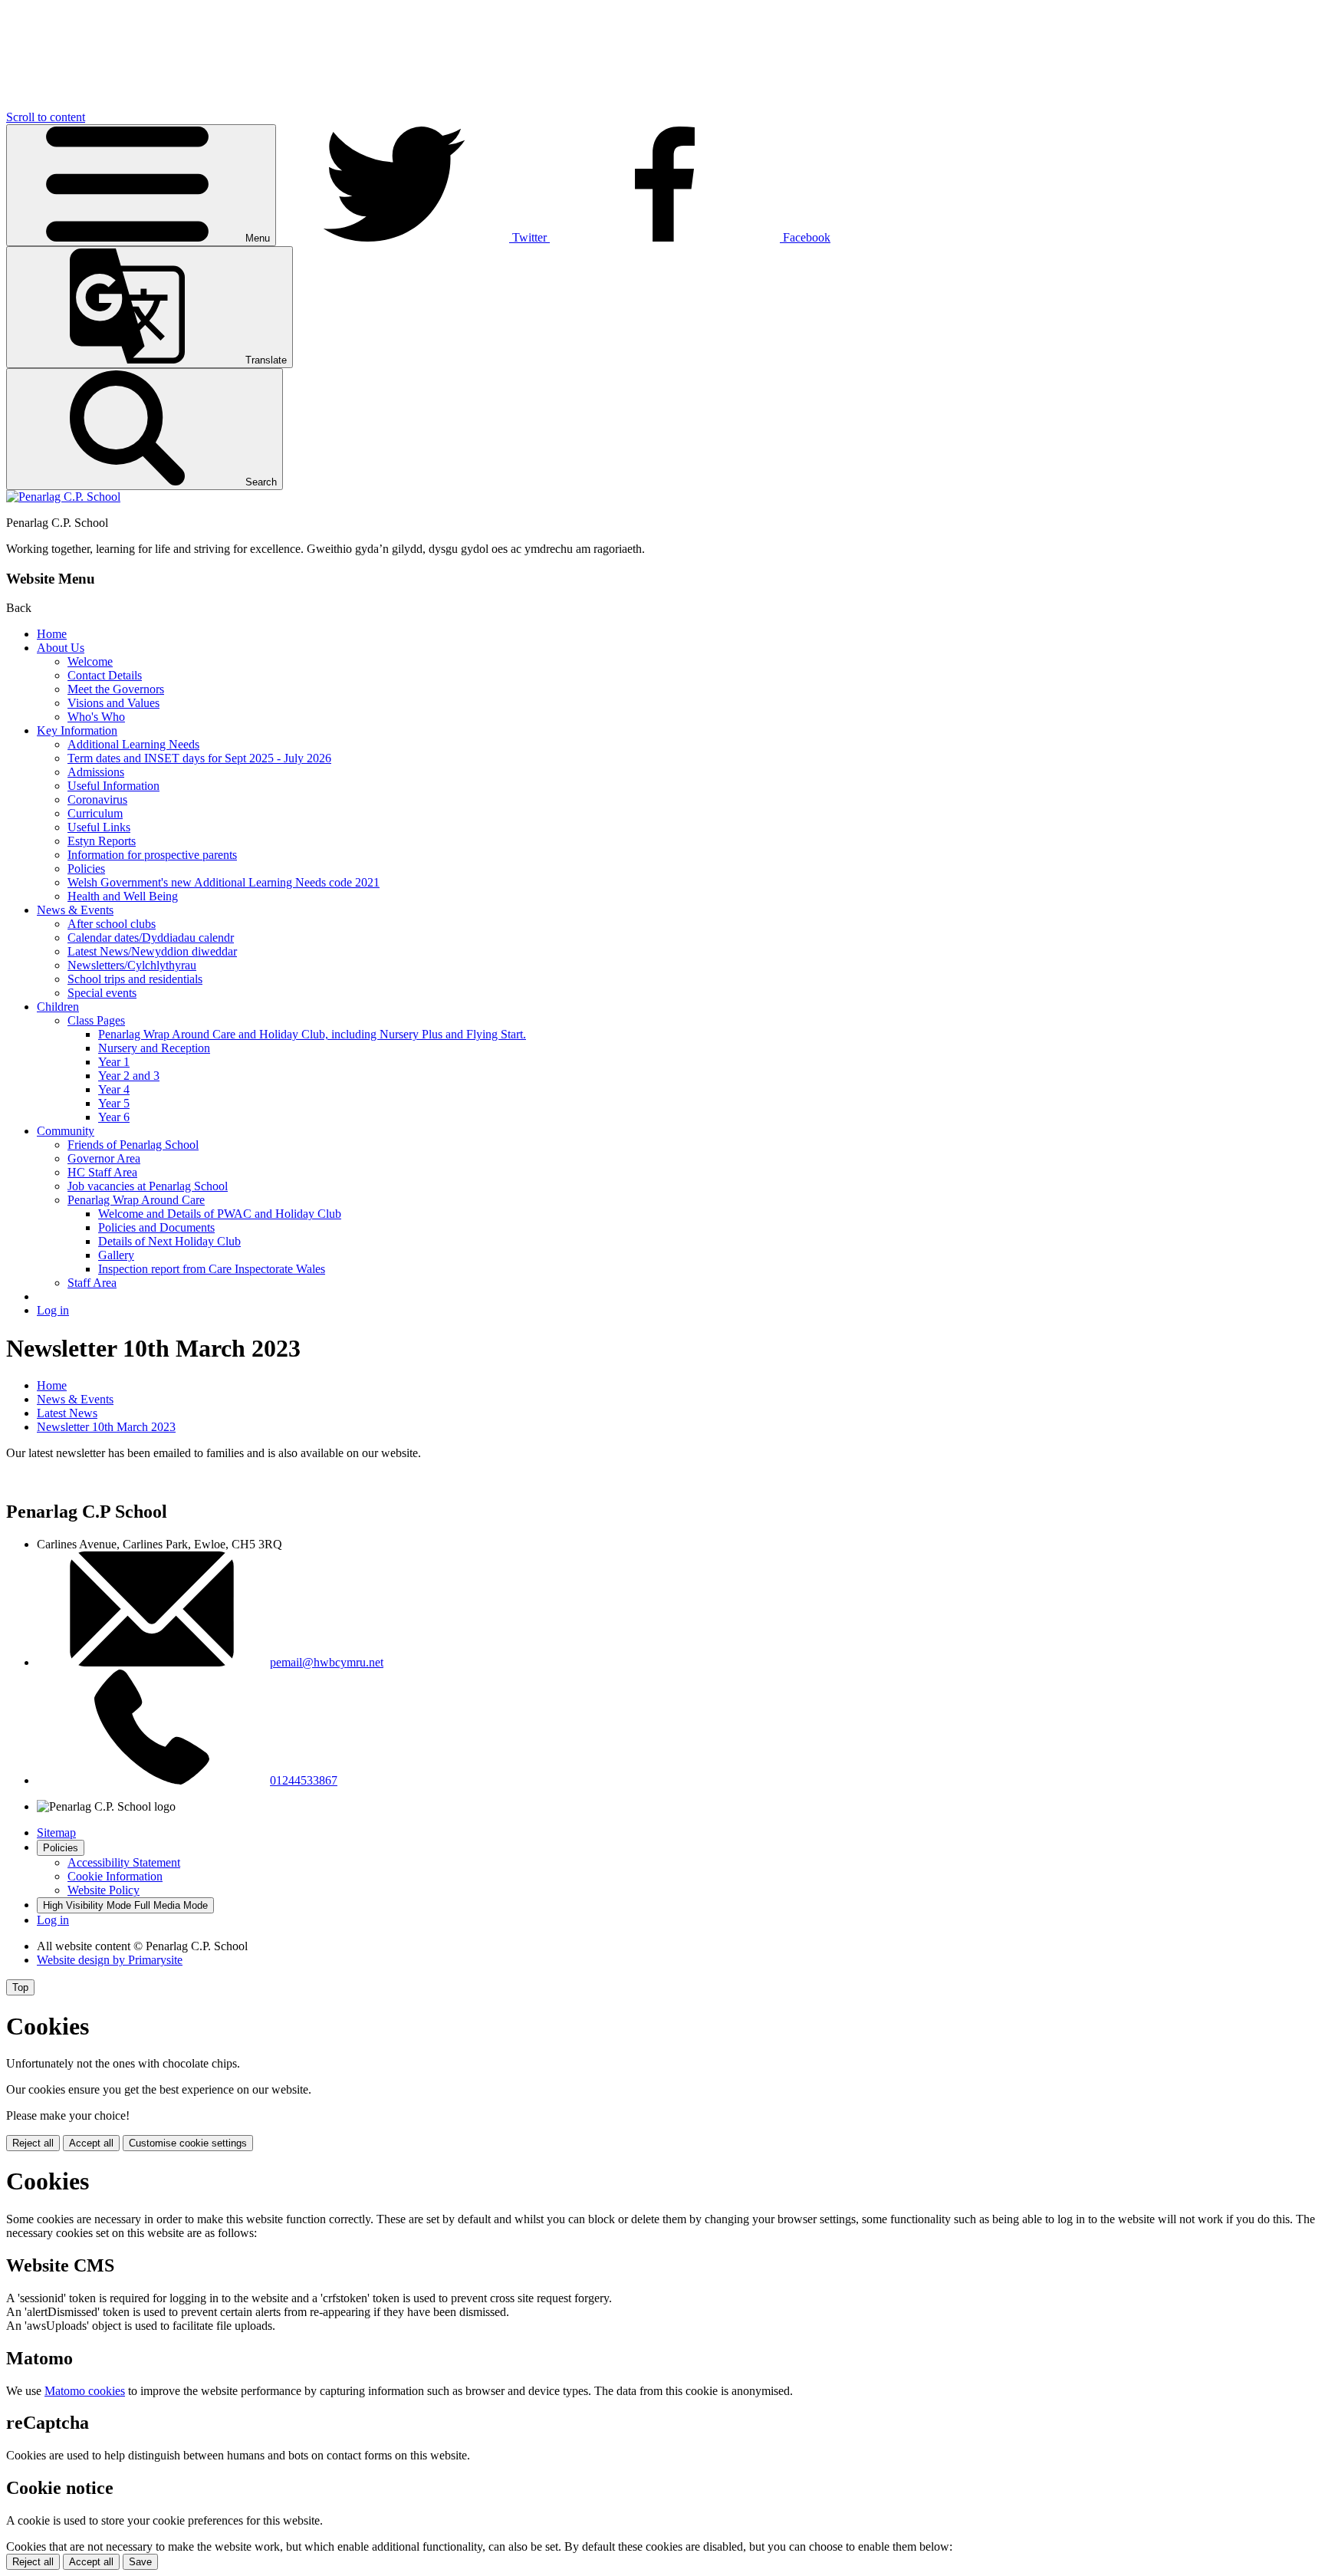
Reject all (33, 2143)
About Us (61, 648)
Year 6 (114, 1117)
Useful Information (113, 786)
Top (20, 1987)
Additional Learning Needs (133, 744)
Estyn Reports (102, 841)
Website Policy (104, 1890)
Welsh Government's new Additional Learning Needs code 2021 (224, 882)
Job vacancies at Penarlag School (148, 1186)
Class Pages (96, 1020)
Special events (102, 993)
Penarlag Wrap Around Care (136, 1200)
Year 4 (114, 1089)
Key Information (77, 730)
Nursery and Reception (154, 1048)
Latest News (67, 1413)
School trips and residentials (135, 979)
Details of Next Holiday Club (169, 1241)
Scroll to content (46, 117)
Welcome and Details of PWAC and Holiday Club (220, 1214)
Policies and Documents (156, 1227)
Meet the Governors (116, 689)
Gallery (116, 1255)
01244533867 (304, 1780)
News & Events (75, 910)
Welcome (90, 661)
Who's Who (96, 717)
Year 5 (114, 1103)
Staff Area (92, 1283)
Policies (86, 869)
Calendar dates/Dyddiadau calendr (151, 938)
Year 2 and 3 (129, 1076)
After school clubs (112, 924)
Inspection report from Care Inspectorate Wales (212, 1269)
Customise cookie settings (188, 2143)
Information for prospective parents (152, 855)
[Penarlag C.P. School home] (63, 497)
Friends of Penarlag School (133, 1145)
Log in (53, 1310)
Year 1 (114, 1062)
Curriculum (95, 813)
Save (140, 2562)
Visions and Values (113, 703)
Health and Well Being (123, 896)
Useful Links (99, 827)
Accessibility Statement (124, 1862)
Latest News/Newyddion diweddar (152, 951)
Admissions (96, 772)
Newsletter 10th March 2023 (106, 1427)
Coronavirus (97, 799)
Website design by (110, 1960)
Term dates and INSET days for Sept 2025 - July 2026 (199, 758)
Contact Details (105, 675)
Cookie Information (115, 1876)
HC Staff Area (102, 1172)
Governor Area (104, 1158)
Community (66, 1131)
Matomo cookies (85, 2391)
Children (58, 1007)
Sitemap (56, 1832)
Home (52, 634)
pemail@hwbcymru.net (327, 1662)
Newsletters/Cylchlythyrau (132, 965)
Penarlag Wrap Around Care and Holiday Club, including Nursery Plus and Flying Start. (312, 1034)
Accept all (91, 2143)
